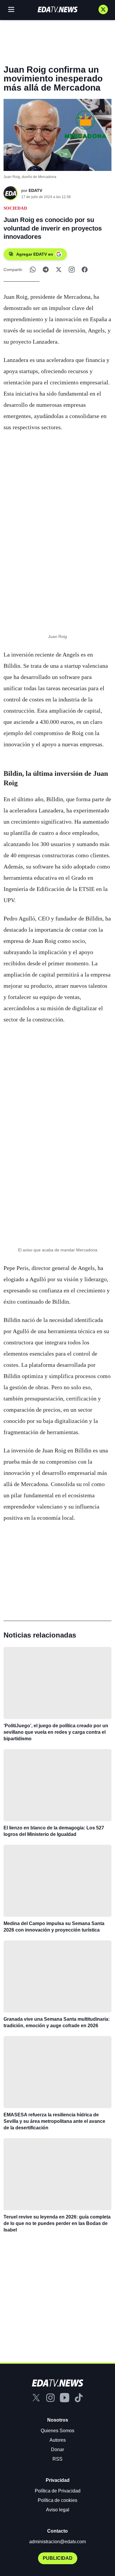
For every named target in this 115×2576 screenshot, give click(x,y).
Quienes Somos (57, 2431)
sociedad (15, 208)
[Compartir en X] (59, 270)
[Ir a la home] (57, 9)
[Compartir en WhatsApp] (33, 270)
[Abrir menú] (11, 9)
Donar (57, 2450)
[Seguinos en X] (103, 9)
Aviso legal (58, 2510)
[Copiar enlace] (72, 270)
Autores (58, 2440)
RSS (57, 2459)
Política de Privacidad (58, 2491)
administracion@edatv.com (57, 2542)
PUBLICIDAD (58, 2558)
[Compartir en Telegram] (46, 270)
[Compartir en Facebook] (85, 270)
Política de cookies (57, 2500)
